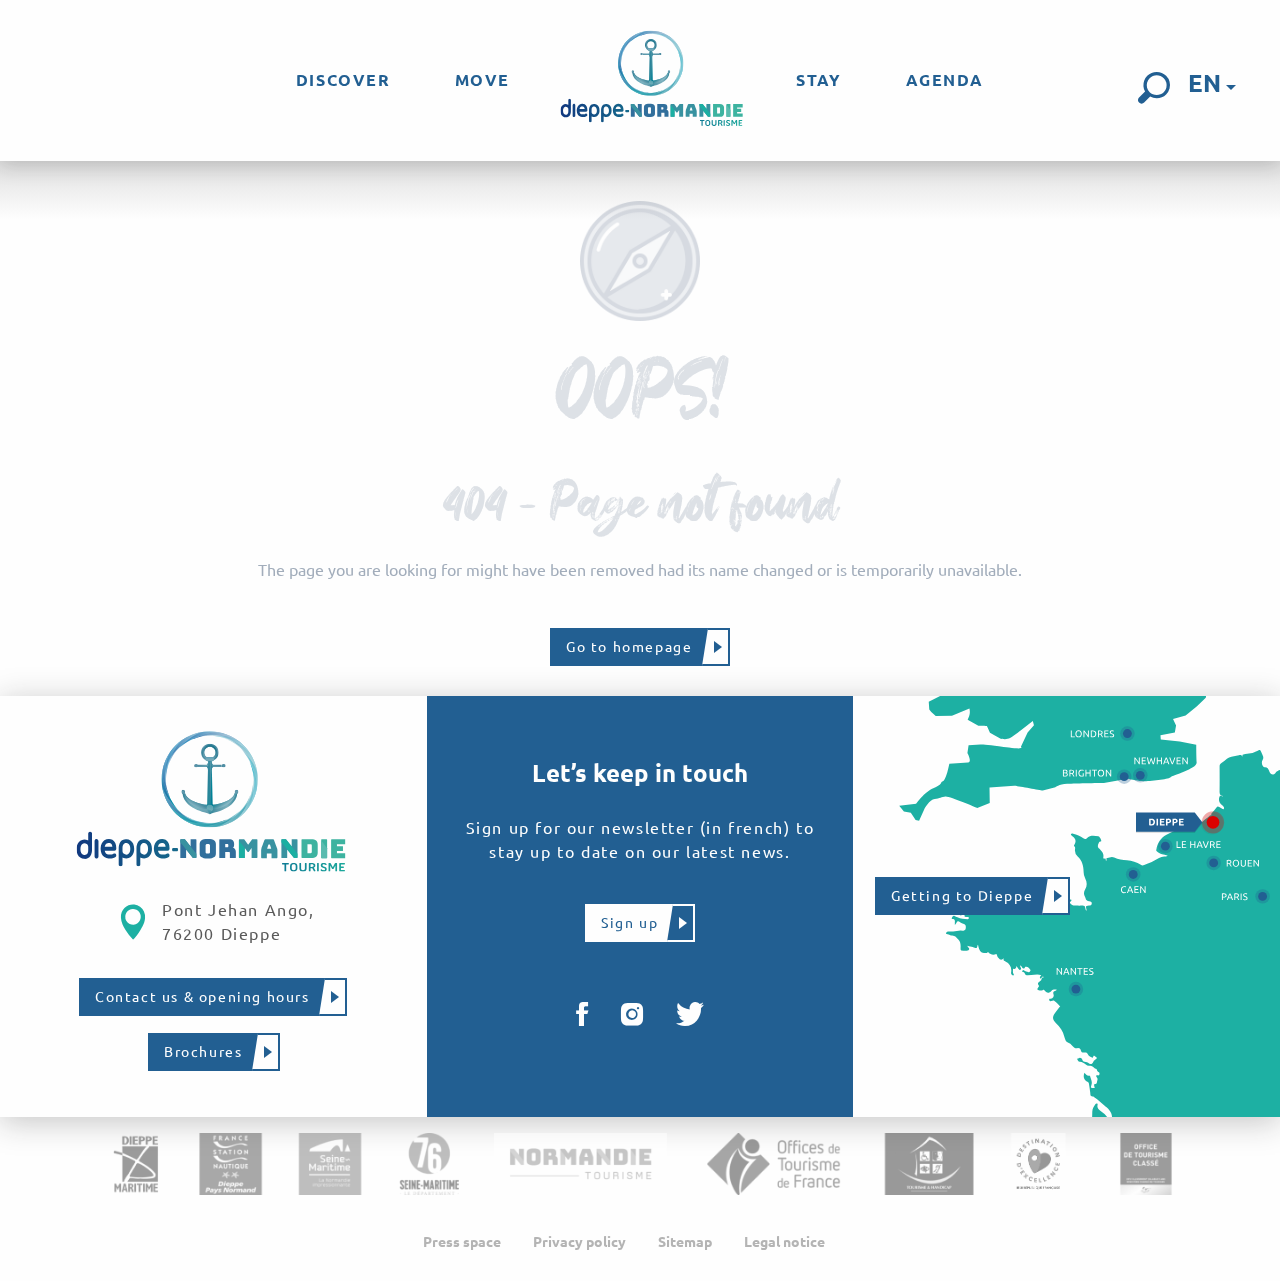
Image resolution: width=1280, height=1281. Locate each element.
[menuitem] (343, 80)
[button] (1154, 88)
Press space (462, 1242)
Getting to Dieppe (962, 896)
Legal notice (784, 1242)
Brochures (203, 1052)
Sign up (629, 923)
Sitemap (685, 1242)
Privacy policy (579, 1242)
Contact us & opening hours (202, 997)
